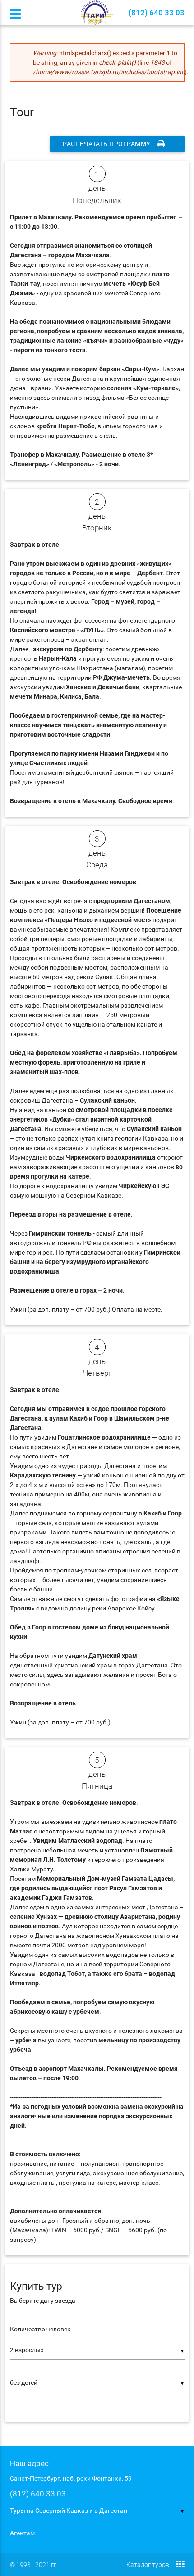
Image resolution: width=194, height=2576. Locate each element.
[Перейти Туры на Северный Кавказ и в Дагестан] (97, 12)
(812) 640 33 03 (38, 2494)
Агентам (22, 2533)
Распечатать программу (107, 144)
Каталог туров (148, 2565)
